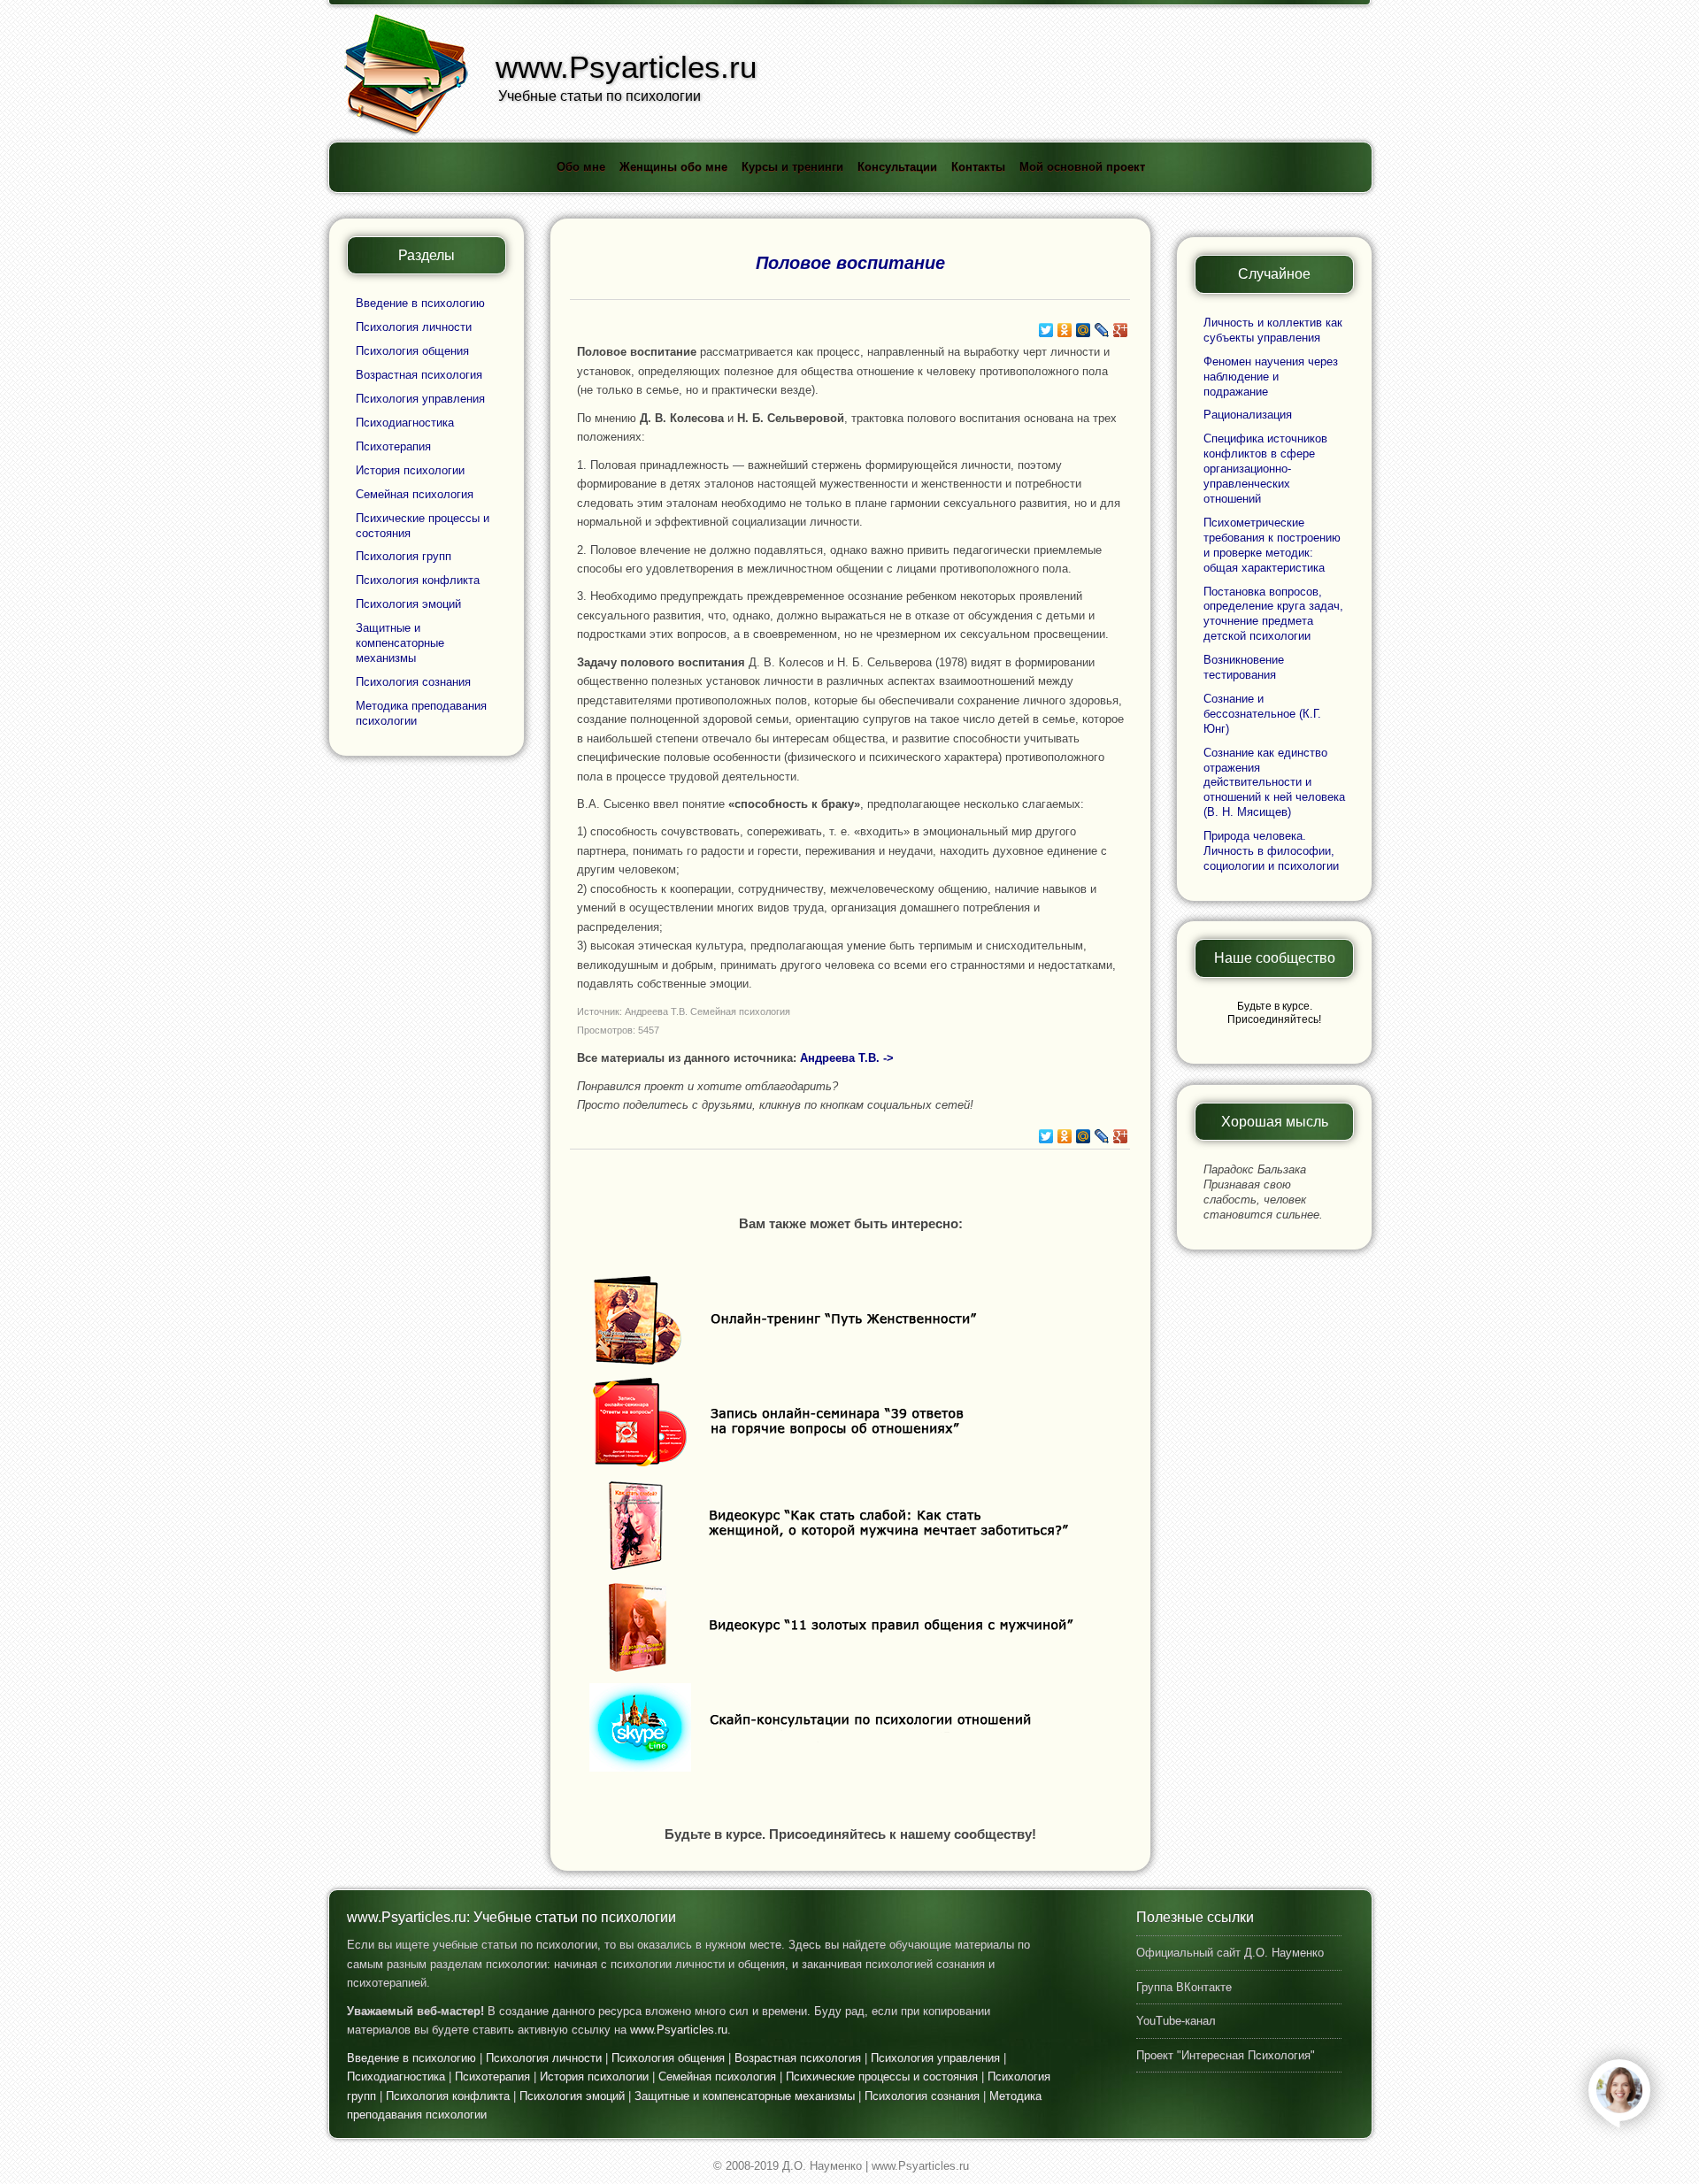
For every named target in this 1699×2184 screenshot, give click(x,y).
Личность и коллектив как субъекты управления (1273, 330)
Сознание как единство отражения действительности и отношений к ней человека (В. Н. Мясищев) (1274, 783)
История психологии (410, 470)
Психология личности (414, 327)
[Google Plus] (1121, 330)
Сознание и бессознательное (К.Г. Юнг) (1262, 714)
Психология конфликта (418, 580)
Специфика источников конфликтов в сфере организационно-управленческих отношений (1265, 469)
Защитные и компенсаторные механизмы (400, 643)
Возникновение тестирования (1244, 667)
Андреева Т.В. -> (847, 1058)
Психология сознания (413, 682)
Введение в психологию (420, 303)
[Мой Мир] (1084, 330)
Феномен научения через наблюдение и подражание (1271, 377)
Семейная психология (415, 494)
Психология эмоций (408, 604)
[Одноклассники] (1065, 330)
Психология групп (404, 556)
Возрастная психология (419, 375)
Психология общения (412, 351)
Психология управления (420, 399)
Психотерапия (393, 446)
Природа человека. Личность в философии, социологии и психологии (1271, 851)
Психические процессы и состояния (882, 2076)
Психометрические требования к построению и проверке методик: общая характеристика (1272, 545)
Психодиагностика (405, 423)
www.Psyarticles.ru (679, 2030)
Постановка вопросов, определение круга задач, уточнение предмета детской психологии (1273, 614)
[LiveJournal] (1102, 330)
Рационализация (1248, 415)
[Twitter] (1046, 330)
